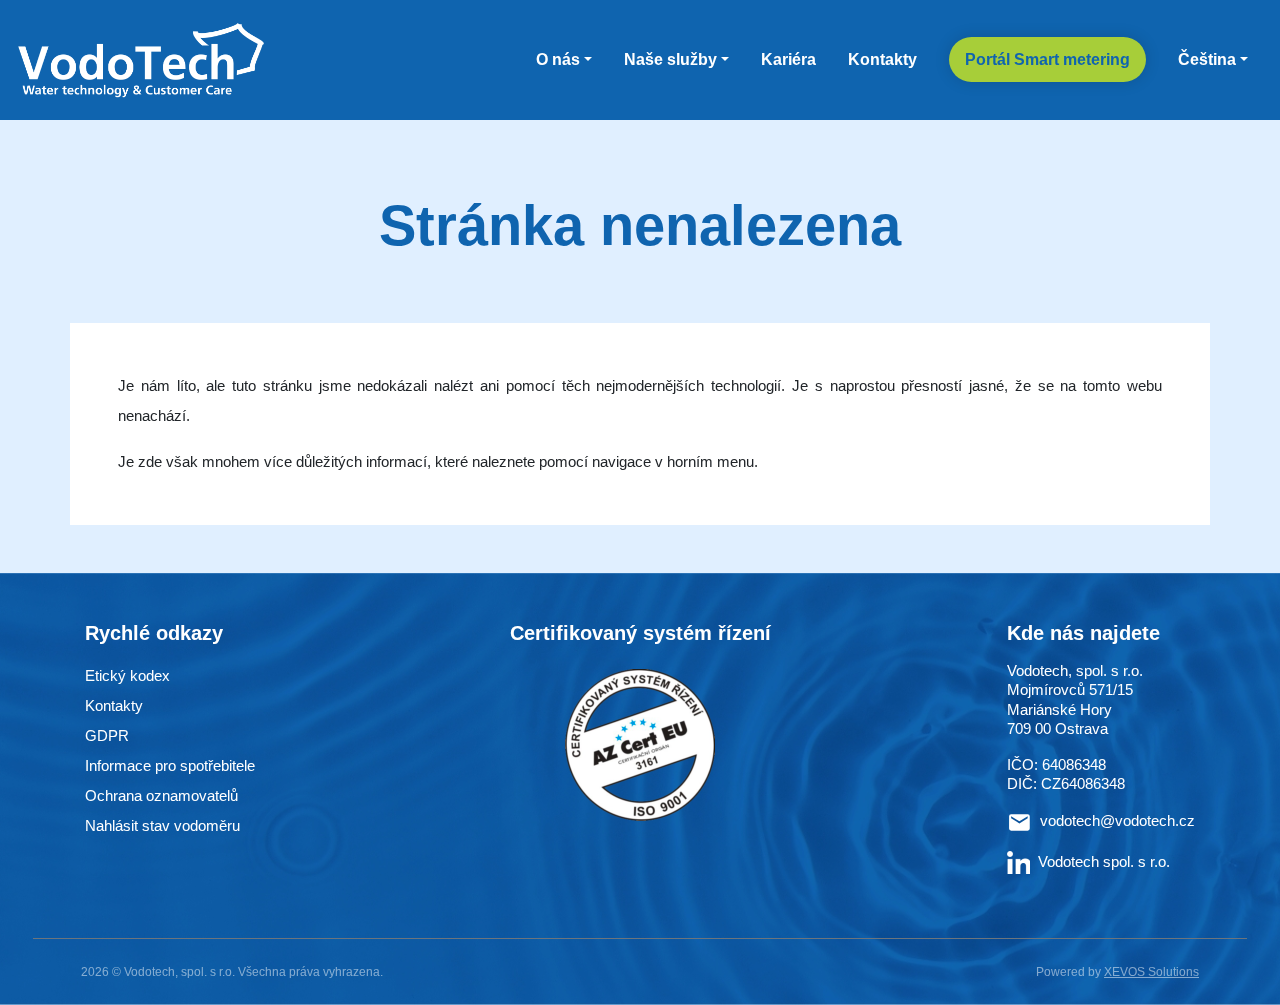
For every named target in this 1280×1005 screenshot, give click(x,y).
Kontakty (882, 59)
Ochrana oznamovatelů (161, 795)
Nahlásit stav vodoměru (162, 825)
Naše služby (670, 59)
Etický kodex (127, 675)
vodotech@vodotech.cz (1117, 820)
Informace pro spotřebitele (170, 765)
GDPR (107, 735)
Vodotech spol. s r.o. (1104, 861)
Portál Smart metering (1047, 59)
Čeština (1207, 59)
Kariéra (788, 59)
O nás (558, 59)
